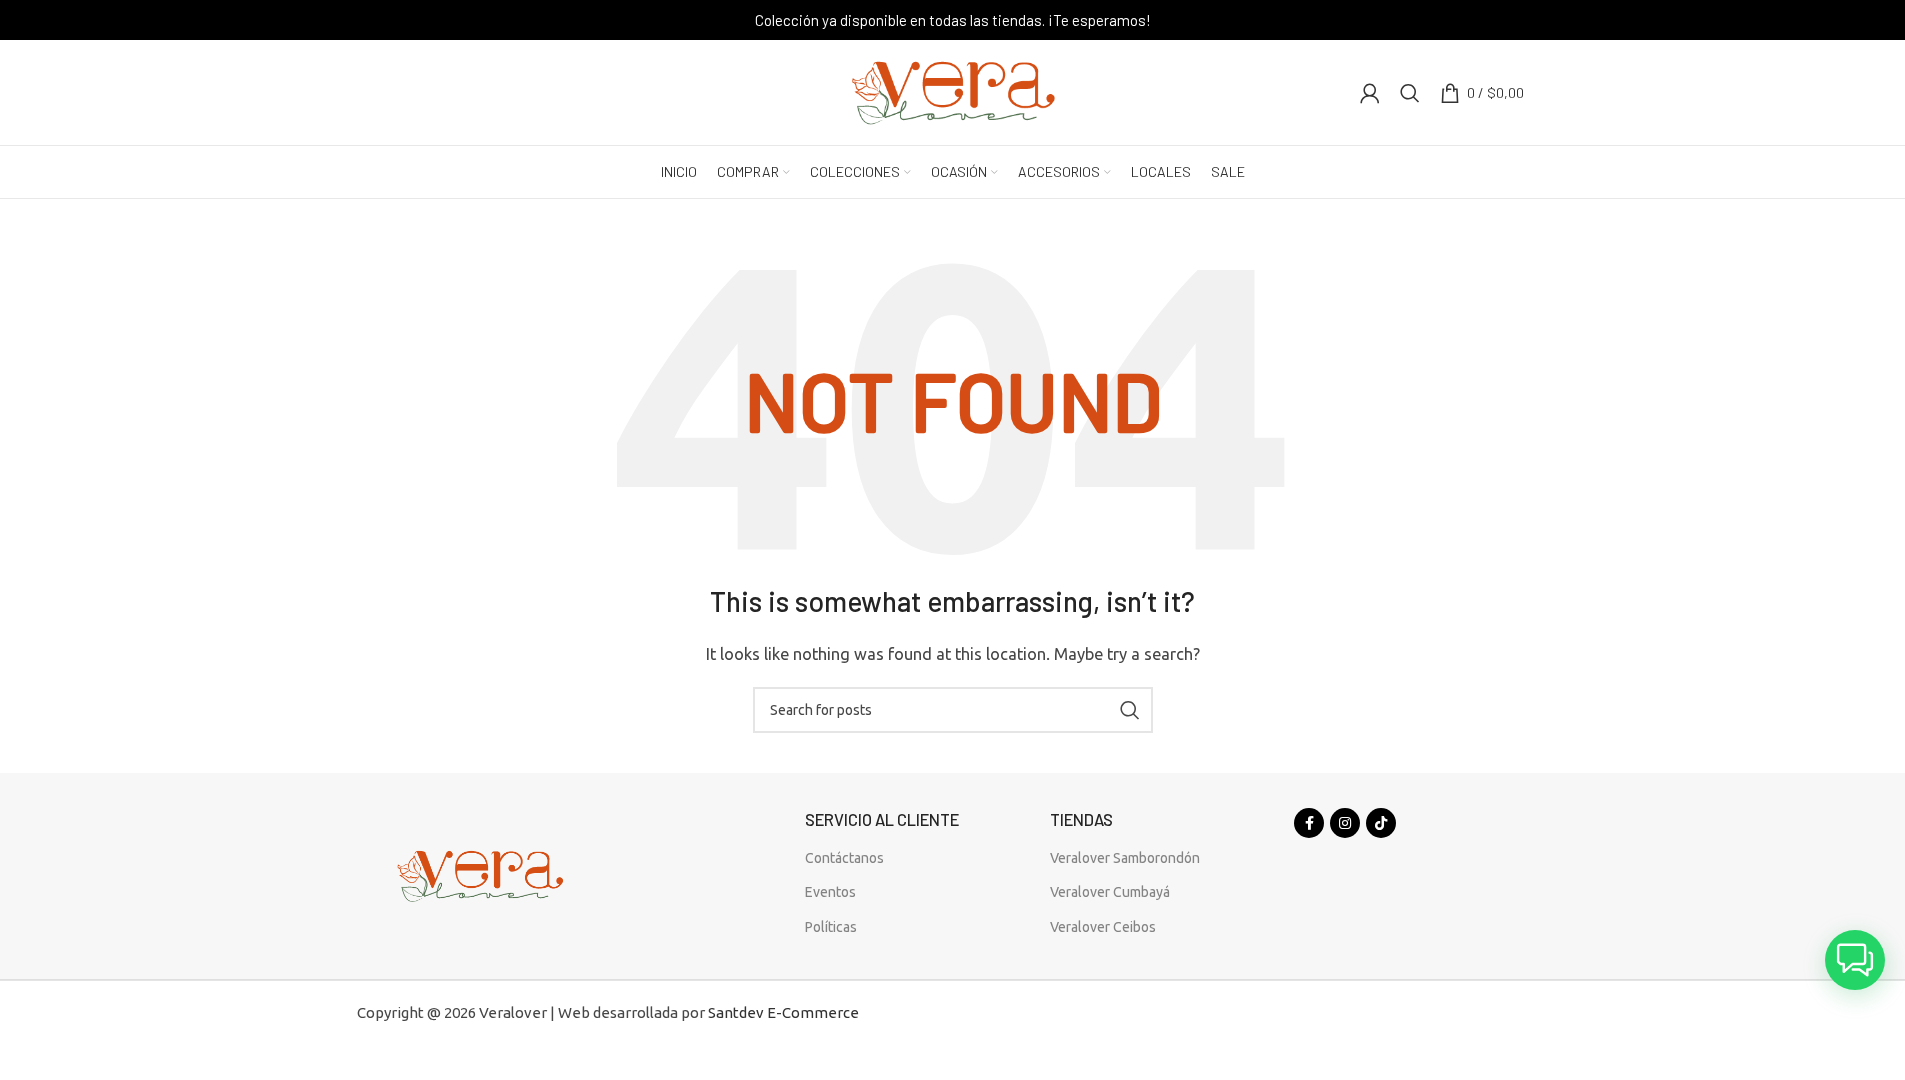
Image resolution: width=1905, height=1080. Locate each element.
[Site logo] (953, 90)
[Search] (1410, 93)
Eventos (830, 892)
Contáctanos (844, 858)
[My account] (1370, 93)
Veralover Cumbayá (1110, 892)
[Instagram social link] (1345, 823)
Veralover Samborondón (1125, 858)
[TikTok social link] (1381, 823)
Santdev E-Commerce (783, 1012)
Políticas (831, 927)
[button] (1855, 960)
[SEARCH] (1130, 710)
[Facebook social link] (1309, 823)
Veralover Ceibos (1103, 927)
